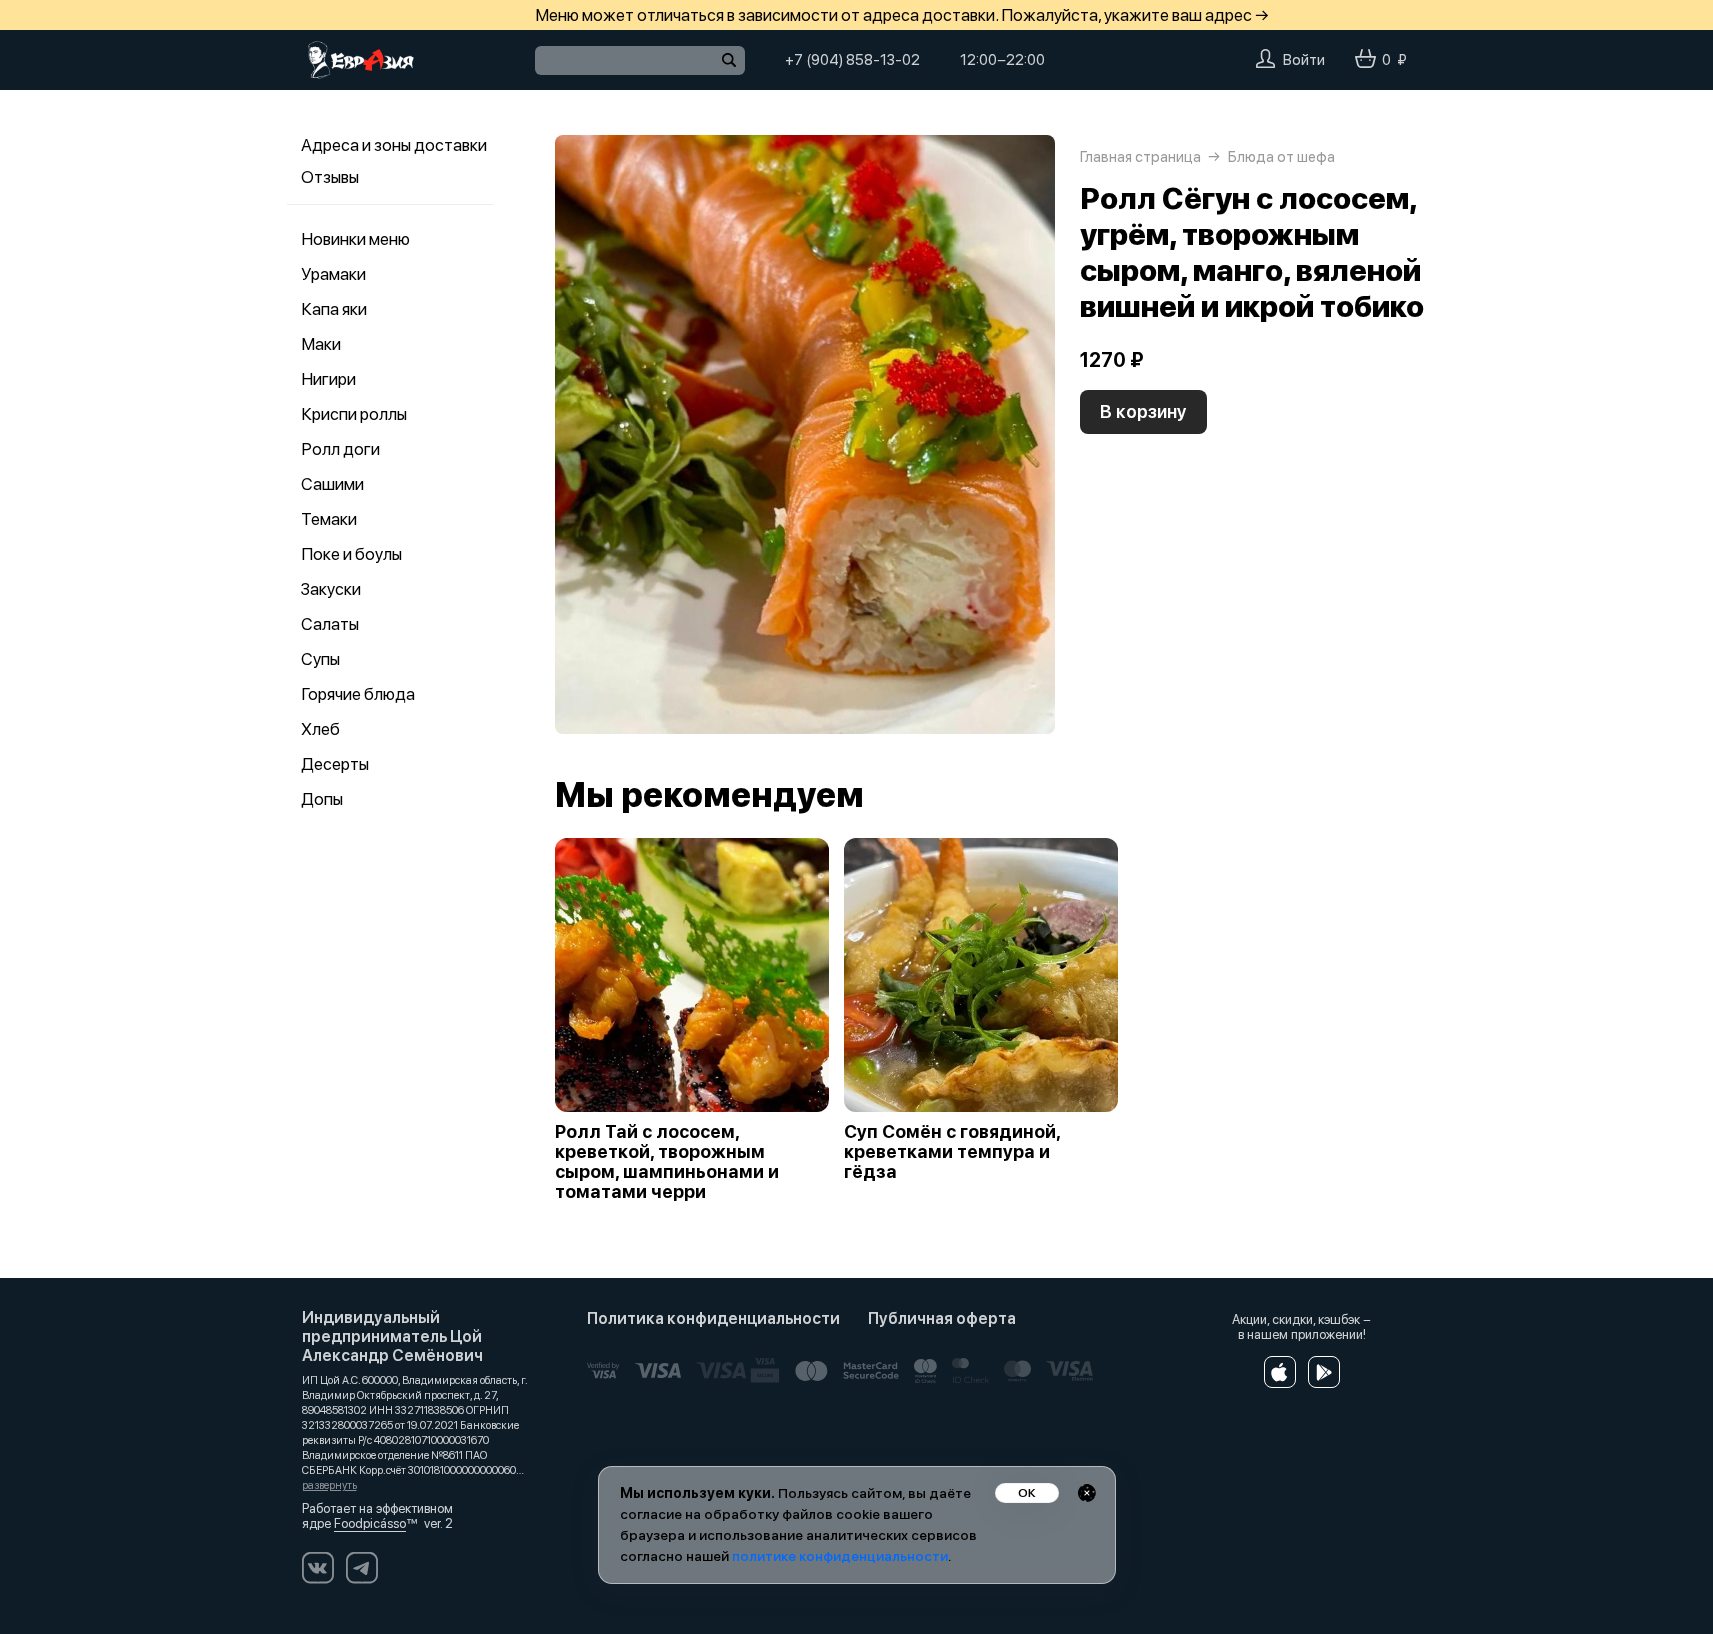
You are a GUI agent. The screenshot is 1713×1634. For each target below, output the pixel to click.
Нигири (328, 379)
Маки (321, 344)
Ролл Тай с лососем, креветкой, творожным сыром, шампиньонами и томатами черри (667, 1162)
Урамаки (333, 274)
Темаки (329, 519)
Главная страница (1140, 157)
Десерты (335, 764)
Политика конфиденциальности (713, 1318)
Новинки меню (355, 239)
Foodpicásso (370, 1523)
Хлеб (320, 729)
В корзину (1143, 411)
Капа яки (334, 309)
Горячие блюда (358, 694)
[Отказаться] (1087, 1493)
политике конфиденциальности (840, 1556)
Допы (322, 799)
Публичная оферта (942, 1318)
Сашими (332, 484)
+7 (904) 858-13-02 (852, 60)
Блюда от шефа (1281, 157)
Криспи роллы (354, 414)
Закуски (331, 589)
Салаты (330, 624)
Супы (320, 659)
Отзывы (330, 177)
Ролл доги (340, 449)
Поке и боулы (351, 554)
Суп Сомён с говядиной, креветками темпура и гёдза (952, 1152)
